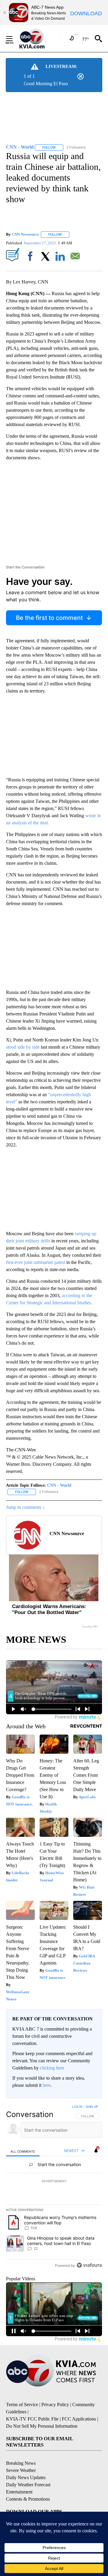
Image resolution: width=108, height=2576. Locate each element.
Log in (77, 2107)
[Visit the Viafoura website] (89, 2265)
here (47, 2085)
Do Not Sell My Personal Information (42, 2426)
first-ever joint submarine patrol (36, 1262)
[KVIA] (39, 39)
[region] (54, 2187)
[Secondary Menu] (14, 39)
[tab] (23, 2151)
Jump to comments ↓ (25, 1507)
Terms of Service (22, 2405)
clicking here (52, 2068)
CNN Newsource (25, 234)
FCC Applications (79, 2419)
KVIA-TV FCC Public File (32, 2419)
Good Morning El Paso (46, 84)
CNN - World (59, 1485)
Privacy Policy (55, 2405)
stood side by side (23, 1047)
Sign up (92, 2107)
